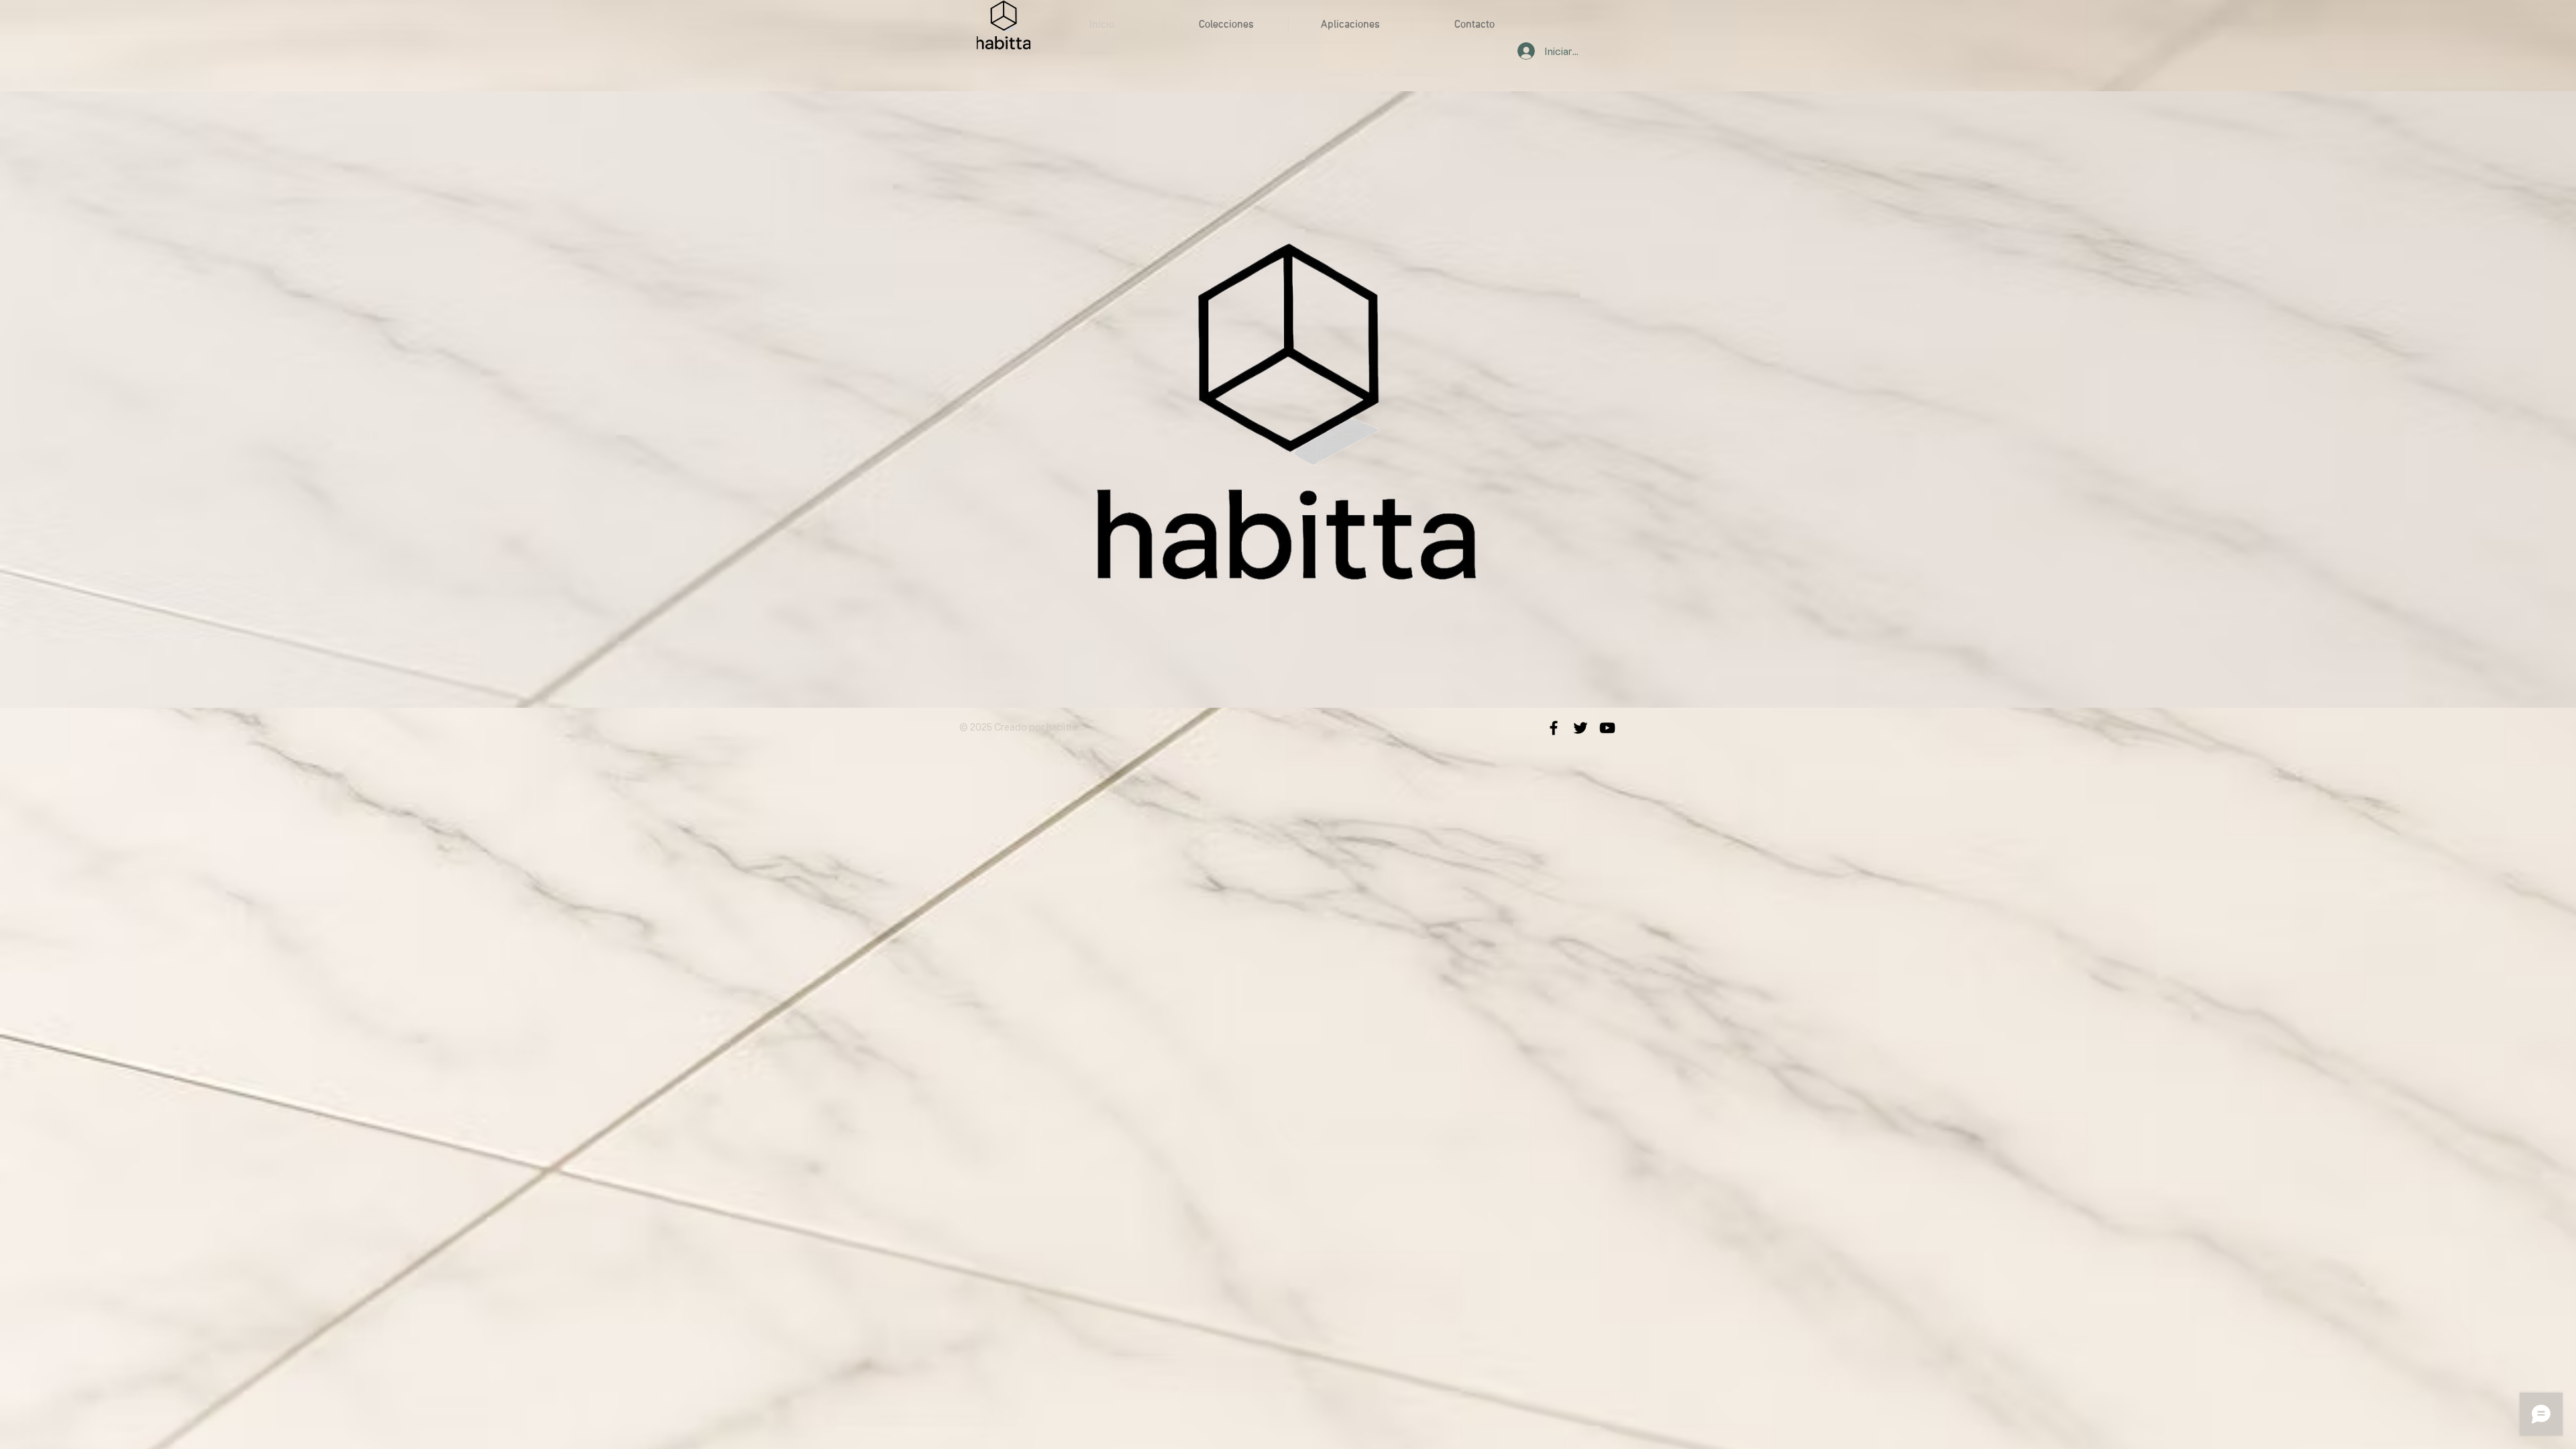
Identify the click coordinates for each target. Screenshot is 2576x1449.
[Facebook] (1554, 728)
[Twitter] (1580, 728)
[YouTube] (1607, 728)
